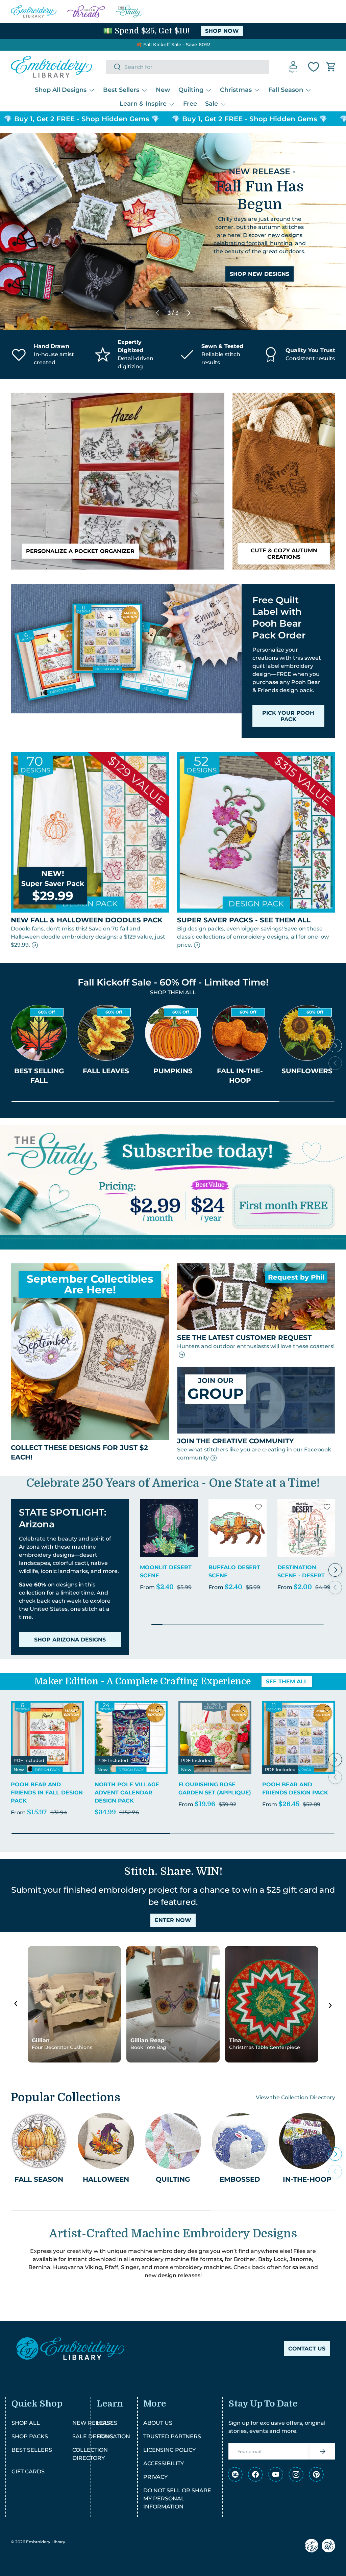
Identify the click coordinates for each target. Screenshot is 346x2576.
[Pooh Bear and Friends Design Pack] (299, 1737)
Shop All (26, 2423)
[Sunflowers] (307, 1033)
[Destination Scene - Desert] (306, 1528)
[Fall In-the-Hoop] (240, 1033)
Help (104, 2423)
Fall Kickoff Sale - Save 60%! (177, 45)
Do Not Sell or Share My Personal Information (177, 2499)
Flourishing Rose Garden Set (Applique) (215, 1789)
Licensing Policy (169, 2450)
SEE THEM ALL (287, 1681)
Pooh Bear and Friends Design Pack (295, 1789)
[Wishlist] (314, 67)
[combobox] (188, 67)
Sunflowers (307, 1071)
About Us (158, 2423)
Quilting (173, 2179)
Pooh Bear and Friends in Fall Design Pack (47, 1793)
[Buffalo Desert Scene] (237, 1528)
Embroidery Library (46, 2542)
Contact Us (307, 2349)
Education (113, 2436)
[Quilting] (173, 2141)
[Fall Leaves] (106, 1033)
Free (190, 104)
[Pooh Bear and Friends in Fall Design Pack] (47, 1737)
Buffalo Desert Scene (234, 1571)
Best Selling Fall (39, 1076)
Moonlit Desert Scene (166, 1571)
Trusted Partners (172, 2436)
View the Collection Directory (295, 2097)
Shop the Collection (259, 257)
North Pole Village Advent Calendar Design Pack (127, 1793)
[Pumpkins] (173, 1033)
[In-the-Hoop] (307, 2141)
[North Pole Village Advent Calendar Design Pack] (131, 1737)
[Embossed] (240, 2141)
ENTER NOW (173, 1920)
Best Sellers (32, 2450)
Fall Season (39, 2179)
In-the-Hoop (307, 2179)
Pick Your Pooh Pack (288, 716)
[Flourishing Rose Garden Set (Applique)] (215, 1737)
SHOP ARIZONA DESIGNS (70, 1640)
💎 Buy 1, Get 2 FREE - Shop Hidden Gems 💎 (195, 119)
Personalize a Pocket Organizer (80, 551)
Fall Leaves (106, 1071)
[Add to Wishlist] (190, 1507)
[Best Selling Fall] (39, 1033)
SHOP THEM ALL (173, 992)
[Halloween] (106, 2141)
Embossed (240, 2179)
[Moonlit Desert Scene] (169, 1528)
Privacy (155, 2477)
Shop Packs (30, 2436)
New (163, 90)
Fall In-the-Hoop (240, 1076)
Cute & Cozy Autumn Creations (284, 554)
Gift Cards (28, 2472)
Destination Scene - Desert (301, 1571)
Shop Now (222, 31)
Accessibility (164, 2463)
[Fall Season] (39, 2141)
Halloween (106, 2179)
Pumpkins (173, 1071)
